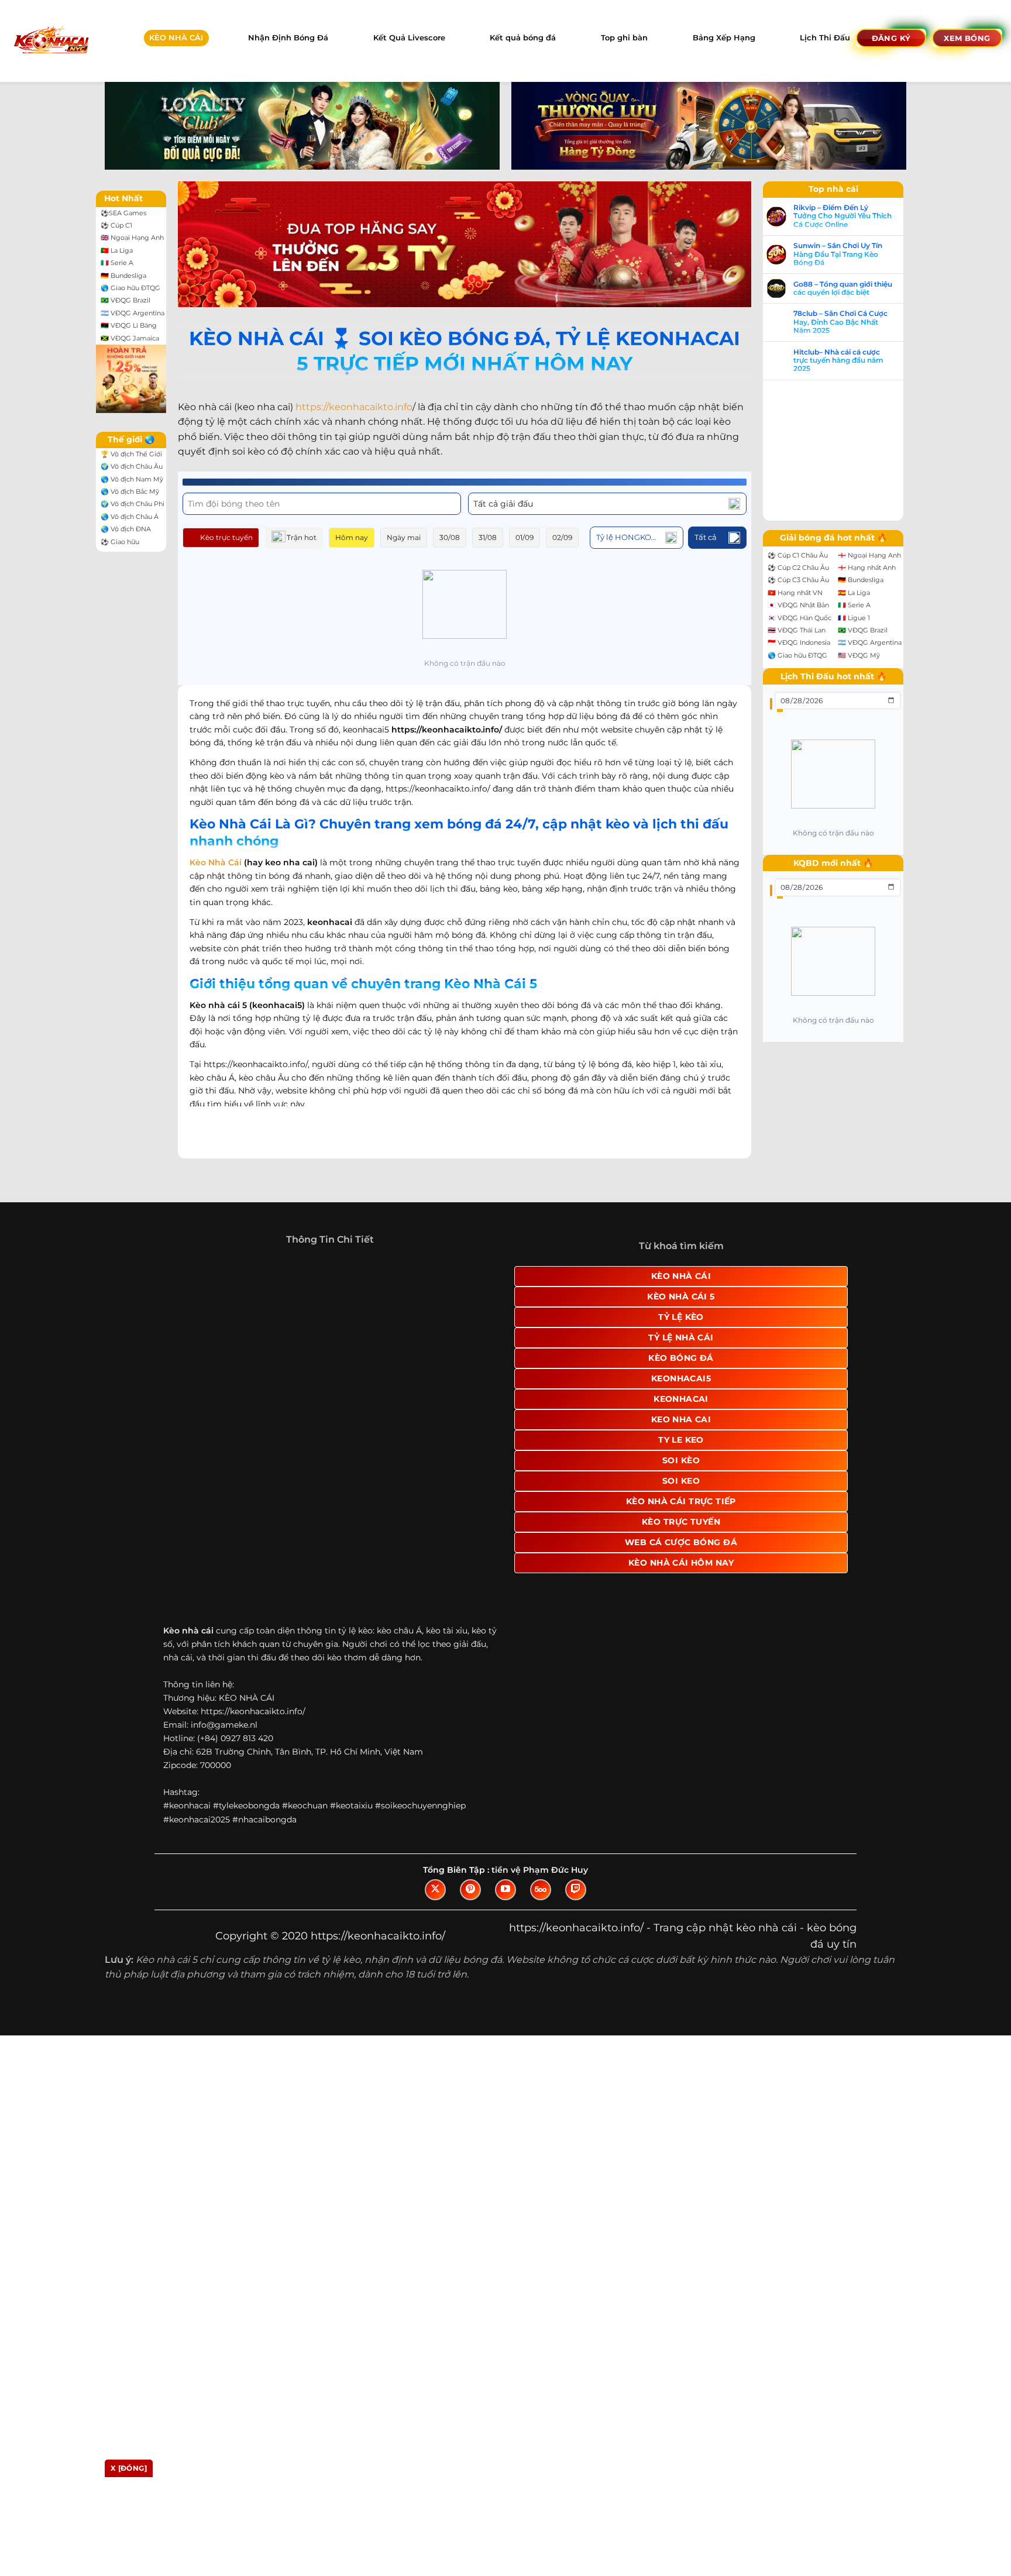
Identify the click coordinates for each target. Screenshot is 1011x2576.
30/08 (450, 540)
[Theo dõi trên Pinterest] (470, 1959)
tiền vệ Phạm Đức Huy (540, 1939)
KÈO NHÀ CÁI (176, 38)
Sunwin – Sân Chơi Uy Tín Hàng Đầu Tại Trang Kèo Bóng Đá (850, 254)
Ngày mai (404, 540)
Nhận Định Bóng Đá (288, 38)
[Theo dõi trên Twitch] (576, 1959)
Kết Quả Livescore (409, 38)
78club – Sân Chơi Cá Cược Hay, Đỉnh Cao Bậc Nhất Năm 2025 (852, 322)
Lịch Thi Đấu (825, 38)
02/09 (562, 540)
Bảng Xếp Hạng (724, 38)
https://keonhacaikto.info (354, 409)
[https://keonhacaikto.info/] (51, 41)
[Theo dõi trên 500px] (541, 1959)
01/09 (525, 540)
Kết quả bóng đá (523, 38)
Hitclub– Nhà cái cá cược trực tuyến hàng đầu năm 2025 (850, 361)
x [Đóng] (129, 2468)
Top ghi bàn (624, 38)
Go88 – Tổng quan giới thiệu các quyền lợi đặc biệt (854, 288)
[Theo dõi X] (435, 1959)
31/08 (488, 540)
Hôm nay (352, 540)
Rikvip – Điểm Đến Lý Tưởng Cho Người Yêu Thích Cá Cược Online (854, 216)
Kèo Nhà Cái (216, 865)
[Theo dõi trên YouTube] (505, 1959)
